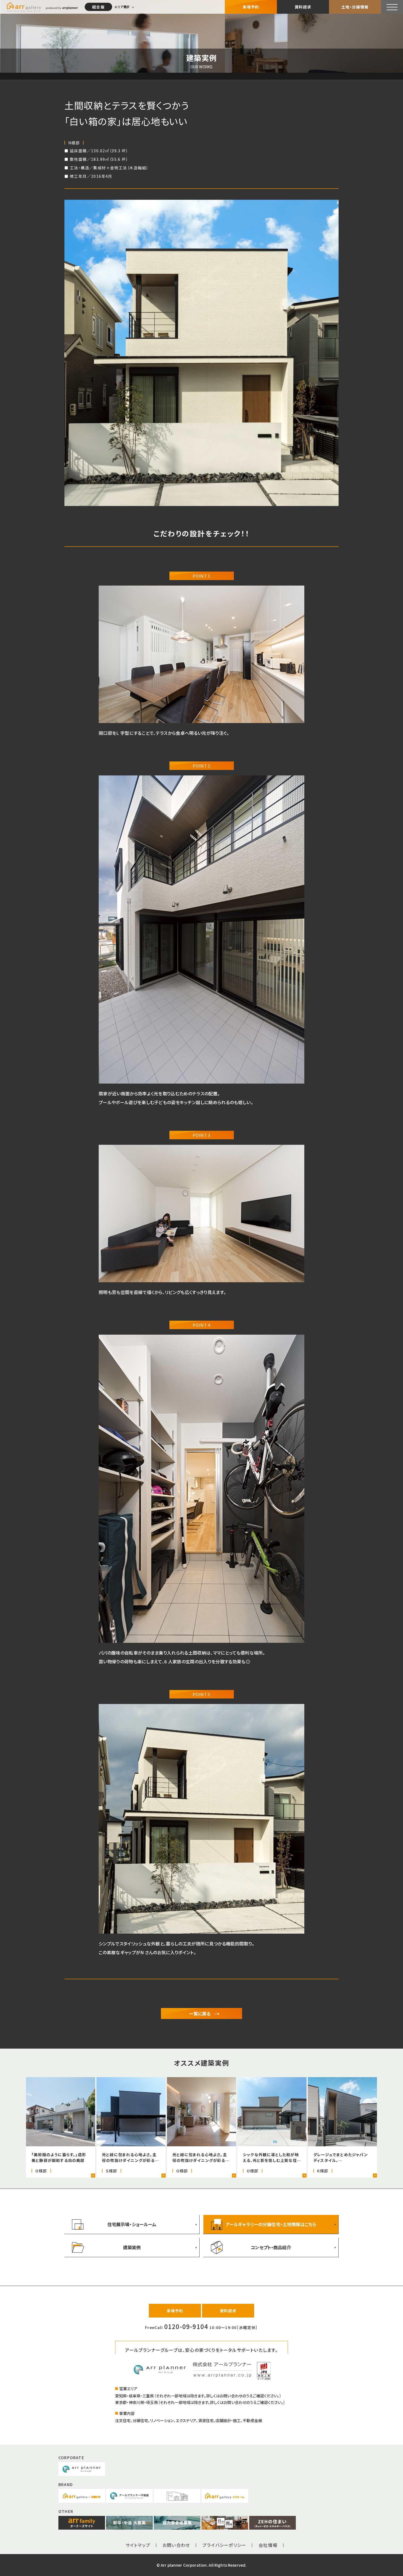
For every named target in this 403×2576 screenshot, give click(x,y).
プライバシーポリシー (224, 2545)
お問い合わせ (176, 2545)
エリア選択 (122, 7)
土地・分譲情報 (355, 7)
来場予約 (251, 7)
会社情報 (268, 2545)
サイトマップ (138, 2545)
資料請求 (303, 7)
